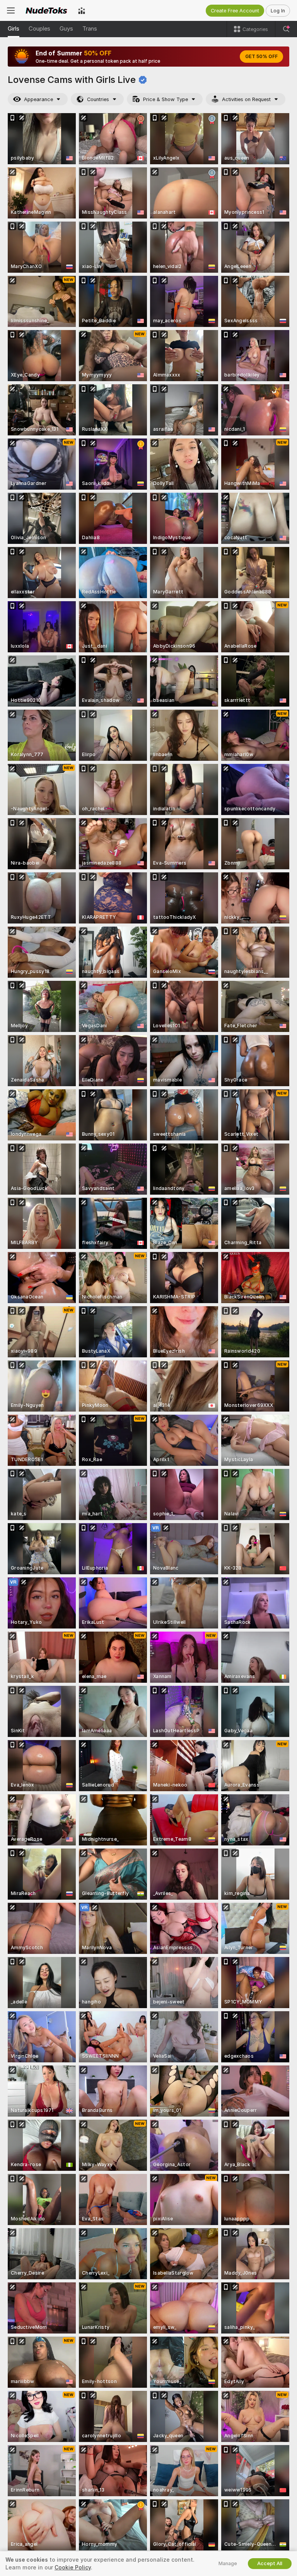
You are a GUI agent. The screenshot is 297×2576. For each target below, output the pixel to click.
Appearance (38, 99)
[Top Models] (82, 10)
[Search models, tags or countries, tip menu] (286, 29)
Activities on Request (246, 99)
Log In (278, 11)
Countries (98, 99)
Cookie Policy (73, 2567)
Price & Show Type (166, 99)
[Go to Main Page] (46, 10)
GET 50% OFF (261, 57)
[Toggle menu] (11, 10)
